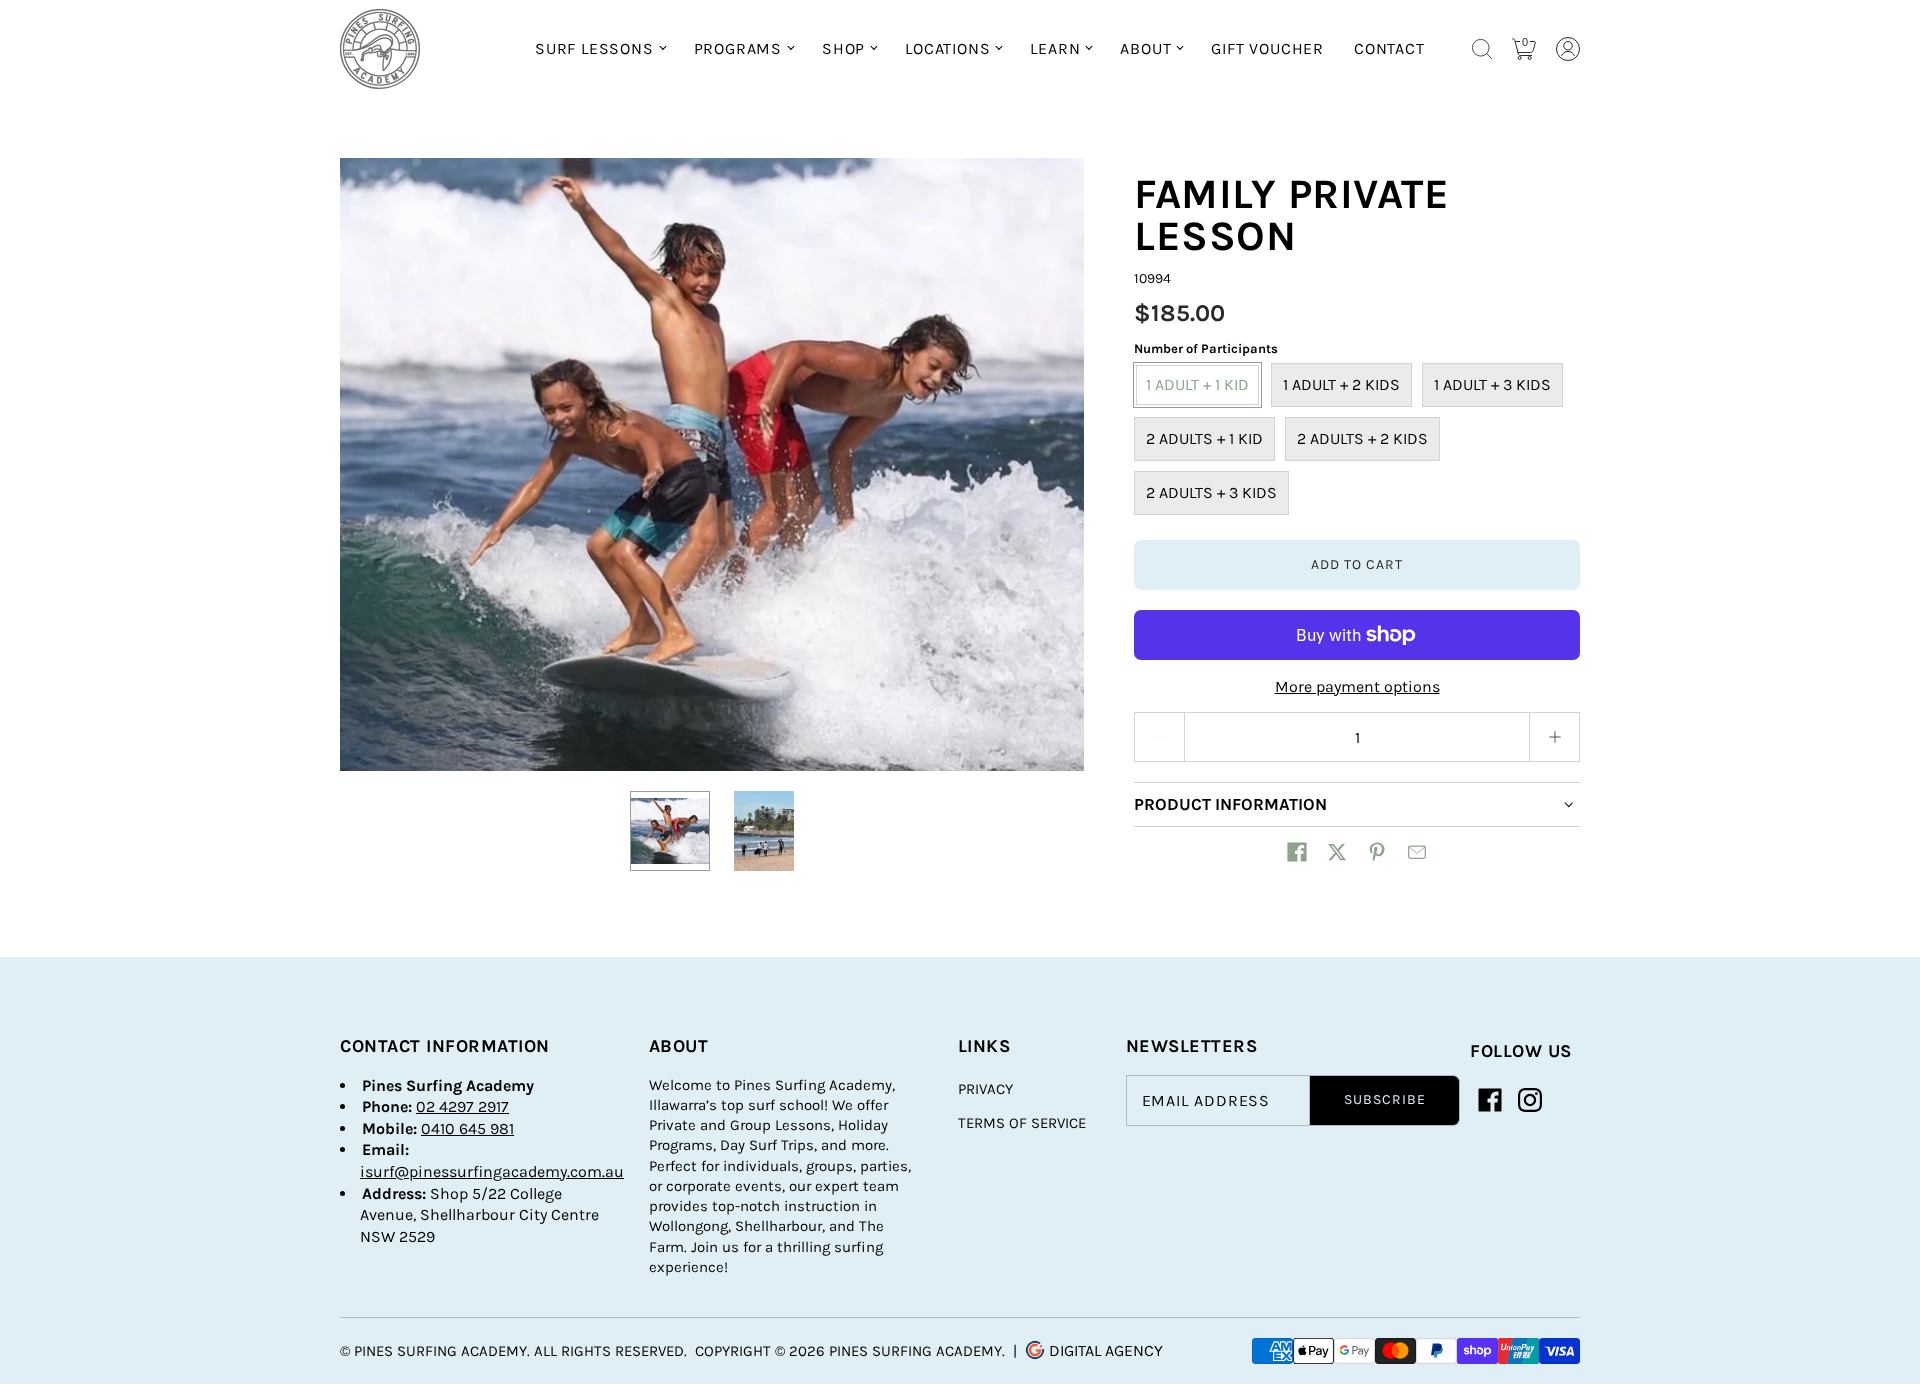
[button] (1297, 852)
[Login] (1568, 49)
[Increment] (1555, 737)
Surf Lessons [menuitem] (594, 48)
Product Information (1230, 804)
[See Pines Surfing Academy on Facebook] (1490, 1100)
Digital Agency (1104, 1350)
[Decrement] (1159, 737)
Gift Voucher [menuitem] (1267, 48)
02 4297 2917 (462, 1106)
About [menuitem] (1145, 48)
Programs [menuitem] (738, 48)
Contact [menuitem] (1389, 48)
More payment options (1357, 686)
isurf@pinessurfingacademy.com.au (492, 1171)
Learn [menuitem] (1055, 48)
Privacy (985, 1089)
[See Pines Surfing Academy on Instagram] (1530, 1100)
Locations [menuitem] (947, 48)
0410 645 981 (467, 1128)
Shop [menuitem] (843, 48)
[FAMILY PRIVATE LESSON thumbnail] (670, 831)
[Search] (1482, 49)
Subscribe (1385, 1099)
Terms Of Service (1022, 1123)
